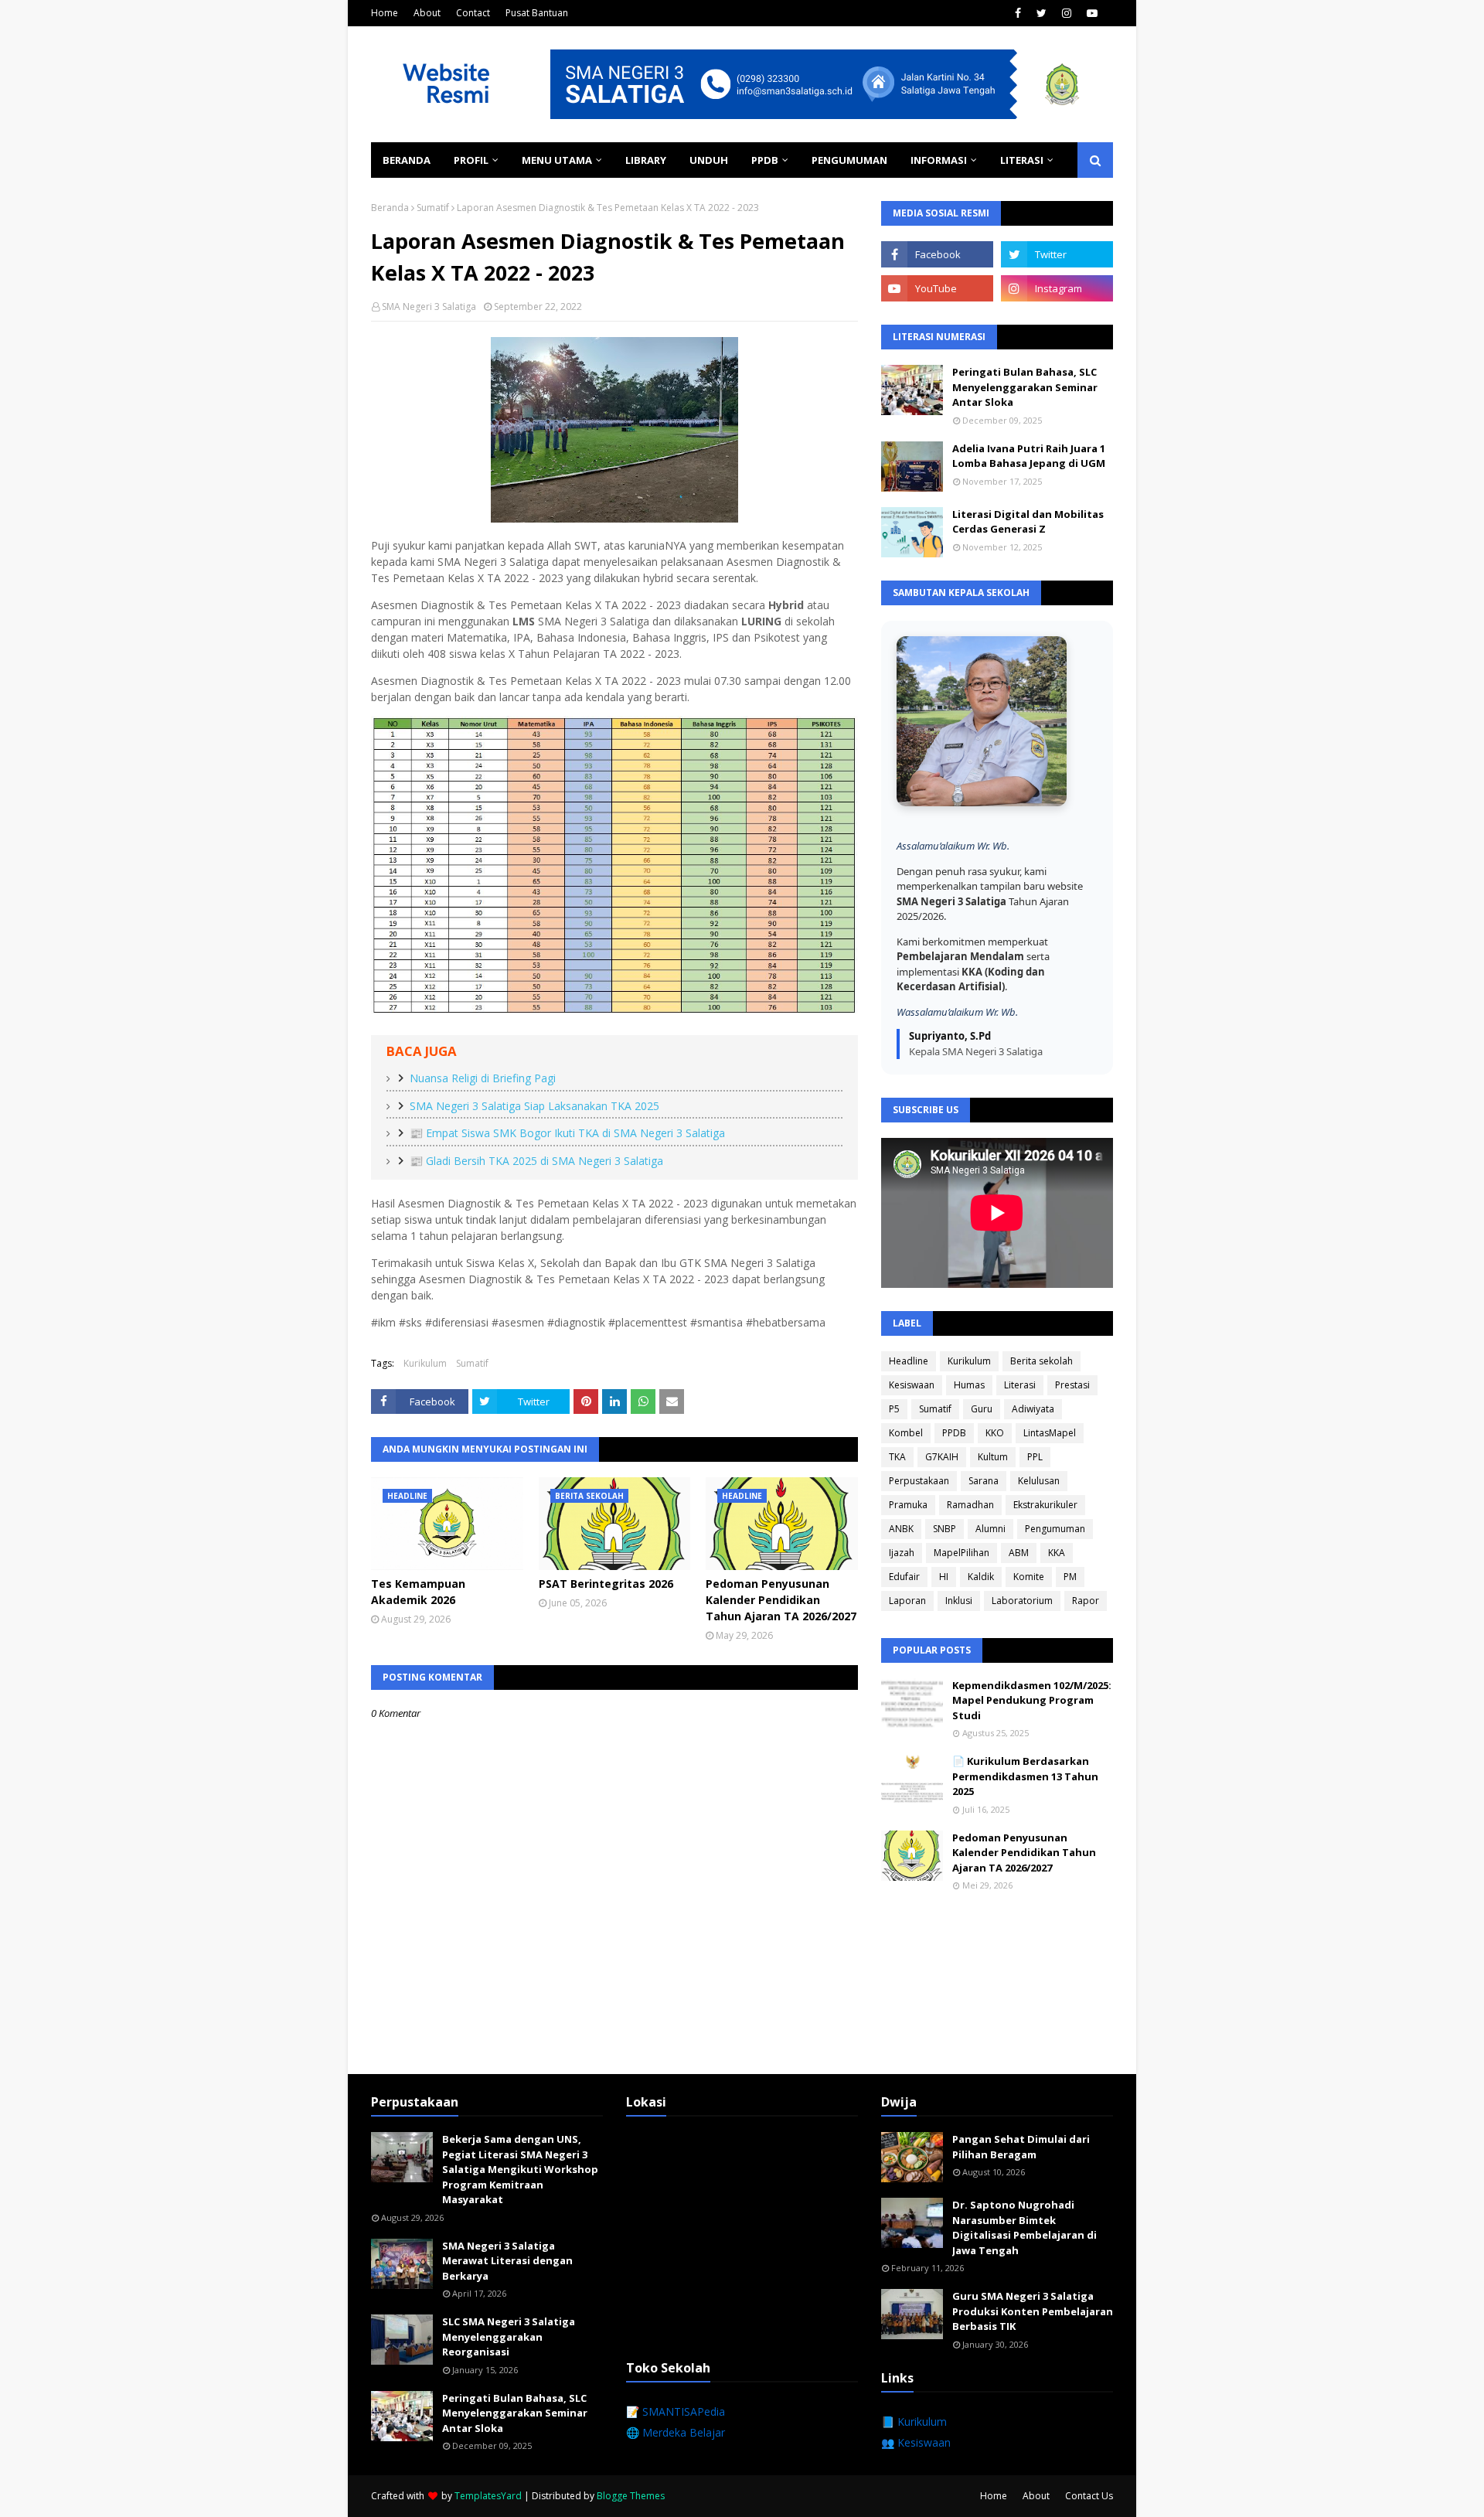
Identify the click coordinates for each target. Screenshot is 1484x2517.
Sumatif (433, 208)
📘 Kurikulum (914, 2422)
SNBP (945, 1529)
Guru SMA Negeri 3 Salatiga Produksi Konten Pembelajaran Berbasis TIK (1033, 2311)
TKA (897, 1457)
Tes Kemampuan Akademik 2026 (418, 1592)
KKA (1057, 1553)
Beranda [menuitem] (407, 160)
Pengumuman (1055, 1529)
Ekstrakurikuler (1045, 1505)
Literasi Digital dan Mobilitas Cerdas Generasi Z (1028, 522)
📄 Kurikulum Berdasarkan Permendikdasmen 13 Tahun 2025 (1025, 1776)
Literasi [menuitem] (1022, 160)
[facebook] (1018, 13)
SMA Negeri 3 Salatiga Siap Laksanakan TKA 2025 (534, 1106)
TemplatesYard (488, 2496)
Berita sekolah (1042, 1361)
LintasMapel (1050, 1433)
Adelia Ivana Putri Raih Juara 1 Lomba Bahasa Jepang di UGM (1029, 456)
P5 (894, 1409)
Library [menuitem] (646, 160)
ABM (1019, 1553)
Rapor (1086, 1601)
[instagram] (1067, 13)
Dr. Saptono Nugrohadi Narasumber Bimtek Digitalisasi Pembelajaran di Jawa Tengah (1025, 2227)
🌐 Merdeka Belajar (676, 2432)
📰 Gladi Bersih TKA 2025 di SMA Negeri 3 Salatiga (536, 1161)
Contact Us (1089, 2496)
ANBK (901, 1529)
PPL (1035, 1457)
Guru (982, 1409)
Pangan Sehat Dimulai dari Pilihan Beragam (1021, 2147)
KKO (995, 1433)
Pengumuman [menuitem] (849, 160)
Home (385, 13)
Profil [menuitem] (471, 160)
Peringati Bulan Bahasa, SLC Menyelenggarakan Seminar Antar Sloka (1025, 387)
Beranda (390, 208)
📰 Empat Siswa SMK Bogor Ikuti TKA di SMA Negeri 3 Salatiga (567, 1133)
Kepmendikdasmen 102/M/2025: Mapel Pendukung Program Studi (1032, 1700)
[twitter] (1042, 13)
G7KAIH (942, 1457)
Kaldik (981, 1577)
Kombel (906, 1433)
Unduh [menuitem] (709, 160)
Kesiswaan (912, 1385)
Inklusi (959, 1601)
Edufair (904, 1577)
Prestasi (1072, 1385)
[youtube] (1092, 13)
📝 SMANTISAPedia (676, 2411)
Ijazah (902, 1553)
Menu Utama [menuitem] (557, 160)
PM (1070, 1577)
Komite (1029, 1577)
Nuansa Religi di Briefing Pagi (483, 1078)
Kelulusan (1039, 1481)
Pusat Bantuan (537, 13)
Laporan (907, 1601)
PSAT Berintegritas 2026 (606, 1584)
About (427, 13)
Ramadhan (970, 1505)
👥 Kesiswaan (916, 2442)
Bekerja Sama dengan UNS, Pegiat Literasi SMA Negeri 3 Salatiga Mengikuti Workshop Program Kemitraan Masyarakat (520, 2169)
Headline (909, 1361)
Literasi (1020, 1385)
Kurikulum (425, 1363)
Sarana (984, 1481)
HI (944, 1577)
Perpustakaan (919, 1481)
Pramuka (908, 1505)
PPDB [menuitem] (765, 160)
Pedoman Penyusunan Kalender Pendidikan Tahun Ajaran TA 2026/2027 (781, 1600)
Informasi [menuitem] (939, 160)
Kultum (993, 1457)
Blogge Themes (631, 2496)
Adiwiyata (1033, 1409)
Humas (969, 1385)
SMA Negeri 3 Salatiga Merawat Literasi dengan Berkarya (507, 2261)
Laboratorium (1022, 1601)
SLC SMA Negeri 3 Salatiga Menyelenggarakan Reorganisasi (509, 2336)
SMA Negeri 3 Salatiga (429, 307)
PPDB (954, 1433)
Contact (473, 13)
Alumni (990, 1529)
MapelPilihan (962, 1553)
